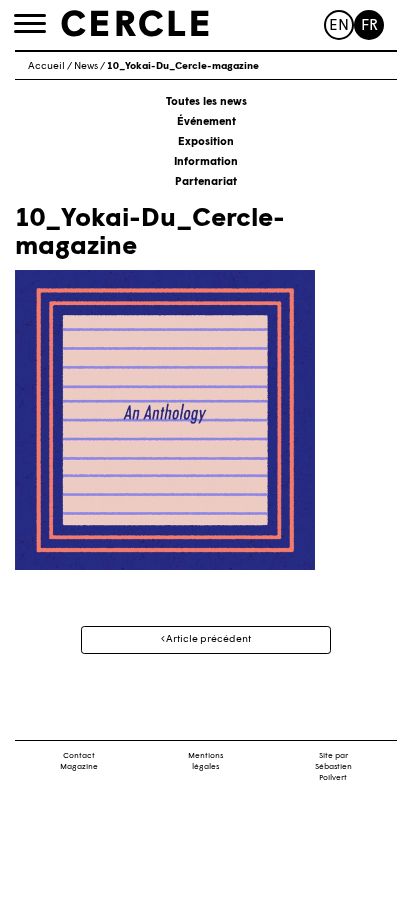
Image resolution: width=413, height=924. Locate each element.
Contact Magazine (79, 761)
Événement (206, 122)
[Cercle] (135, 24)
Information (206, 162)
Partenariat (206, 182)
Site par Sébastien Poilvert (333, 767)
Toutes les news (206, 102)
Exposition (206, 142)
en (339, 26)
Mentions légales (205, 761)
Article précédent (207, 639)
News (86, 66)
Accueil (46, 66)
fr (369, 26)
